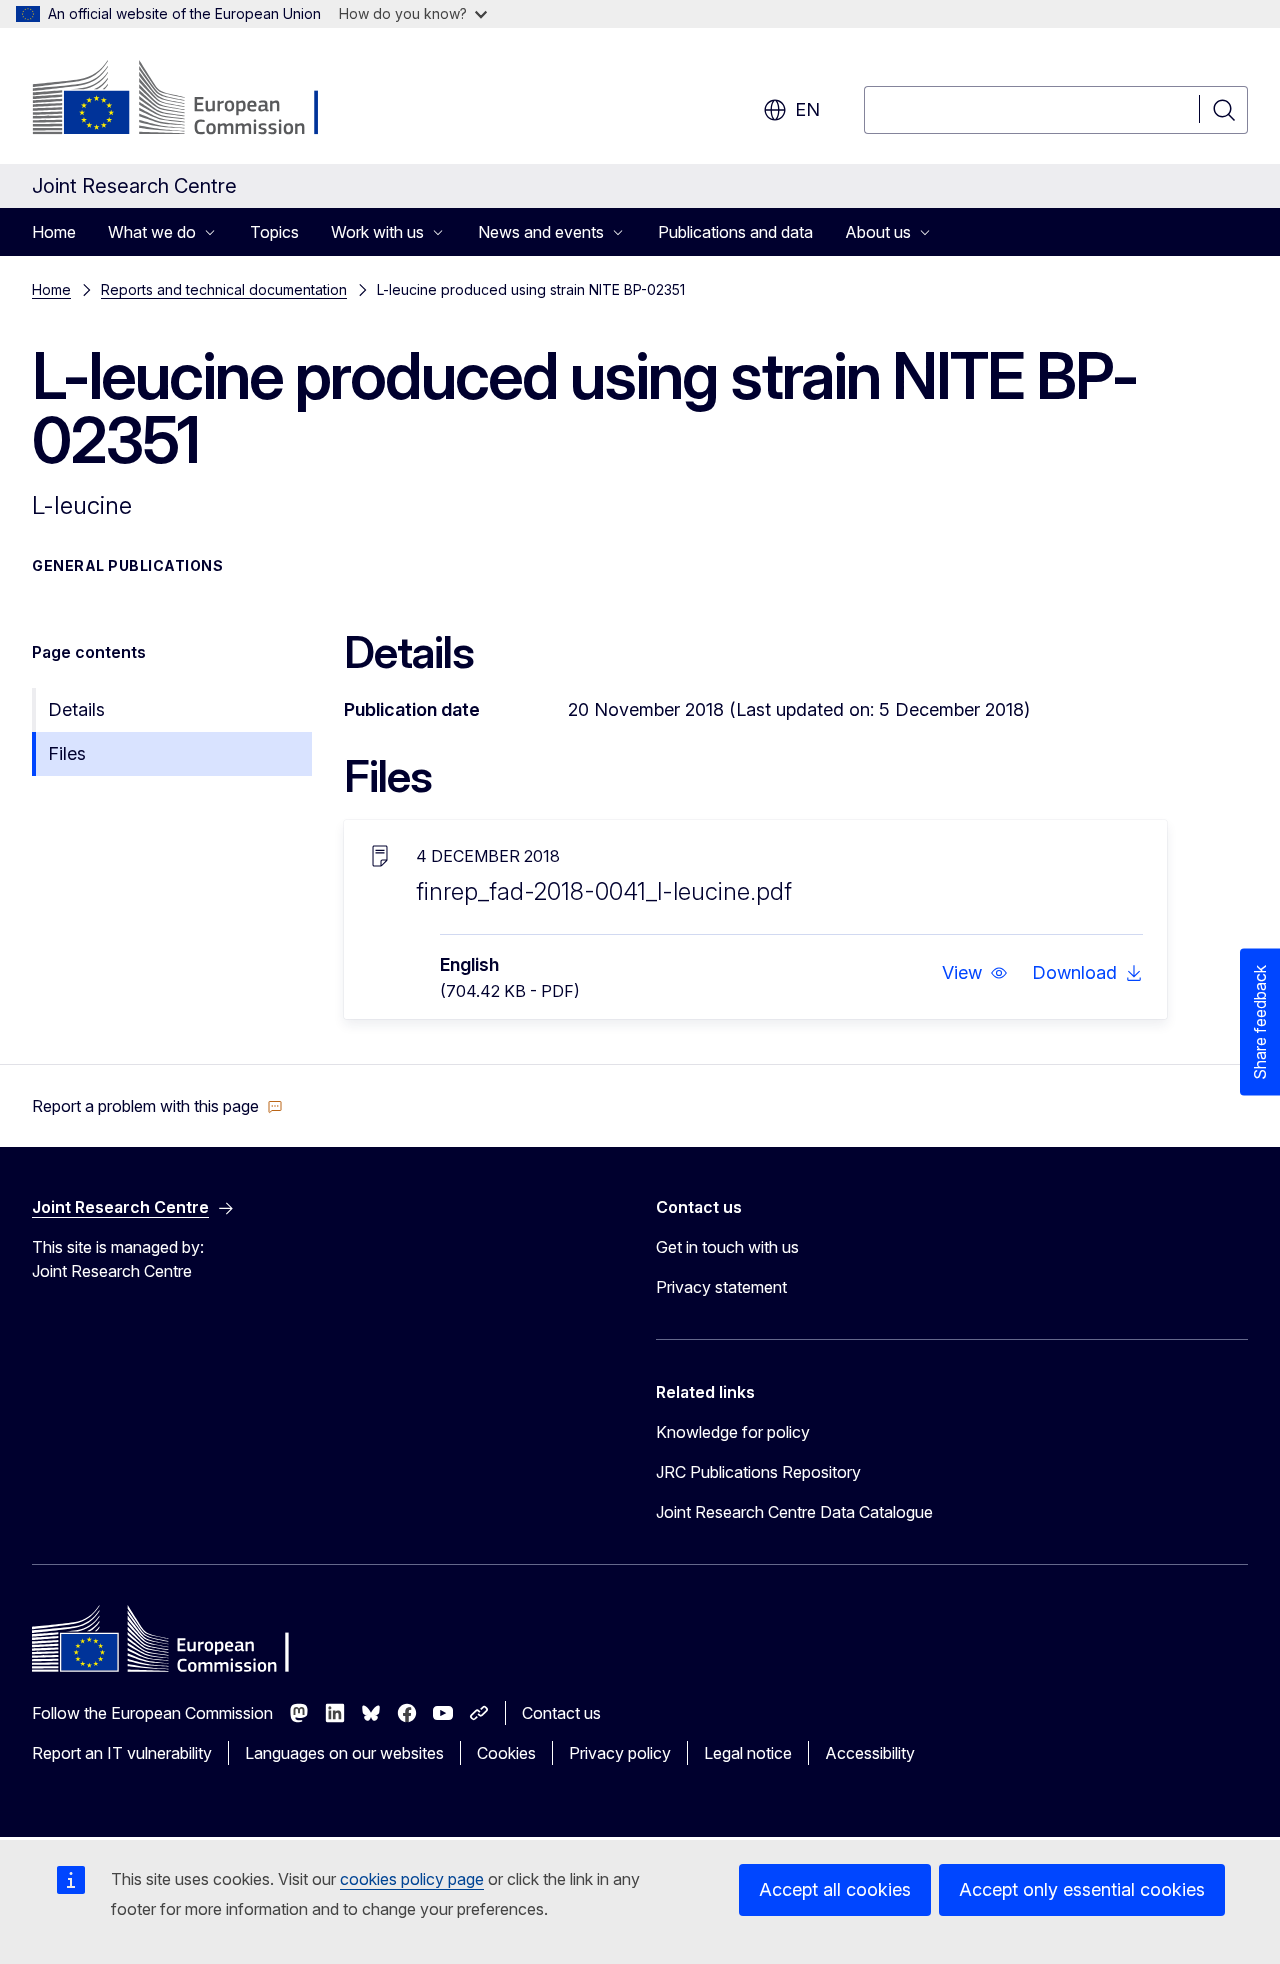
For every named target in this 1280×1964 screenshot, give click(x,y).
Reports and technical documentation (224, 289)
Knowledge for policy (733, 1432)
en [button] (807, 109)
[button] (975, 973)
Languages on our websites (344, 1753)
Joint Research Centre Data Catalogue (794, 1512)
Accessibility (870, 1753)
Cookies (506, 1753)
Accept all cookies (835, 1889)
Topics (274, 232)
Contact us (561, 1713)
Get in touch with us (727, 1247)
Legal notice (748, 1753)
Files (67, 753)
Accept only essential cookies (1082, 1889)
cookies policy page (412, 1879)
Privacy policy (620, 1753)
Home (54, 232)
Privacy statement (721, 1287)
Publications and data (735, 232)
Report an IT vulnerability (122, 1753)
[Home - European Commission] (193, 100)
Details (76, 709)
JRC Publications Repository (758, 1472)
